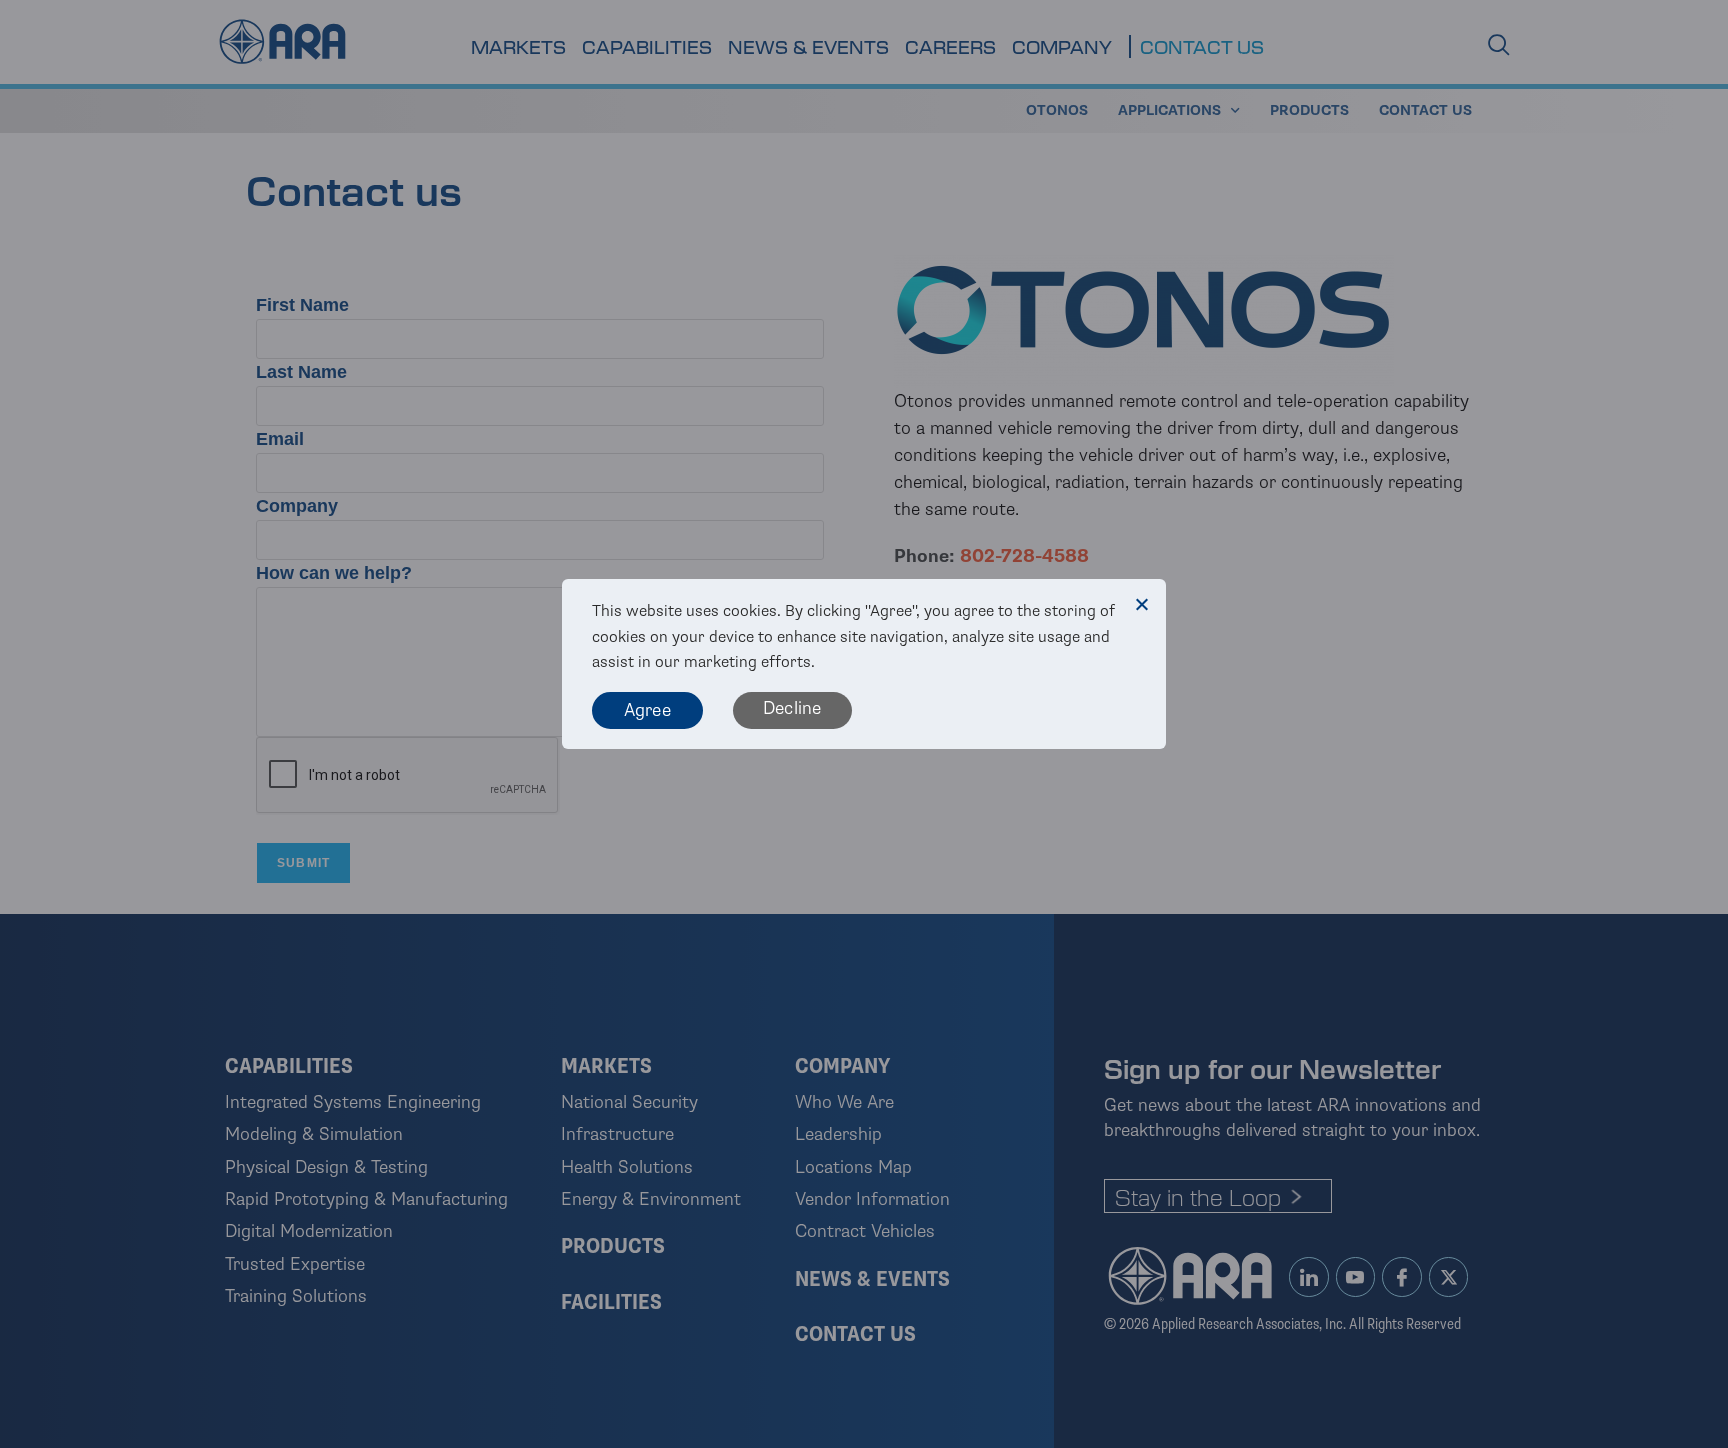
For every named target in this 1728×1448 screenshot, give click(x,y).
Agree (647, 710)
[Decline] (1141, 604)
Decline (792, 708)
